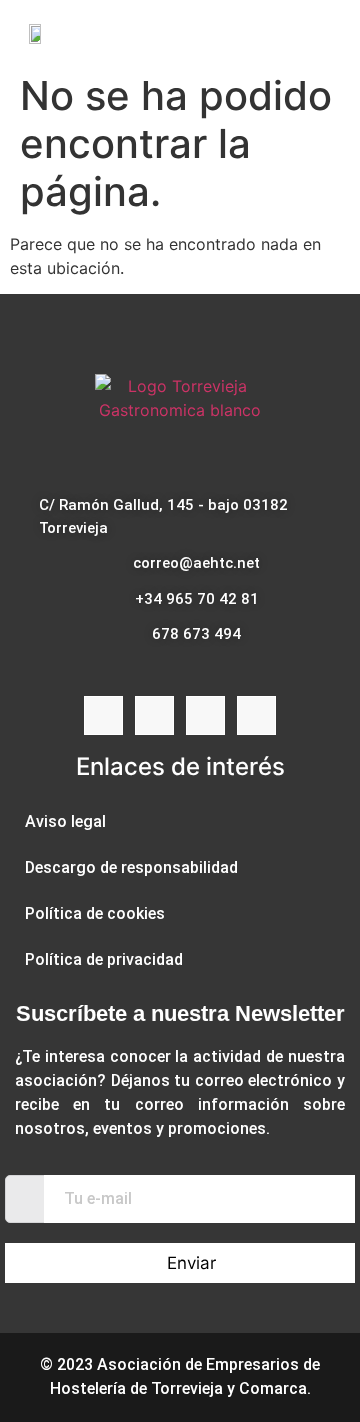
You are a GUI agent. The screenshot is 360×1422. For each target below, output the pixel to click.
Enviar (191, 1263)
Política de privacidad (104, 959)
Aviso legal (65, 821)
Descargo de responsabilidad (131, 867)
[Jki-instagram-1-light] (154, 715)
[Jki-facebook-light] (103, 715)
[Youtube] (205, 715)
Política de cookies (95, 913)
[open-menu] (329, 32)
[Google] (256, 715)
